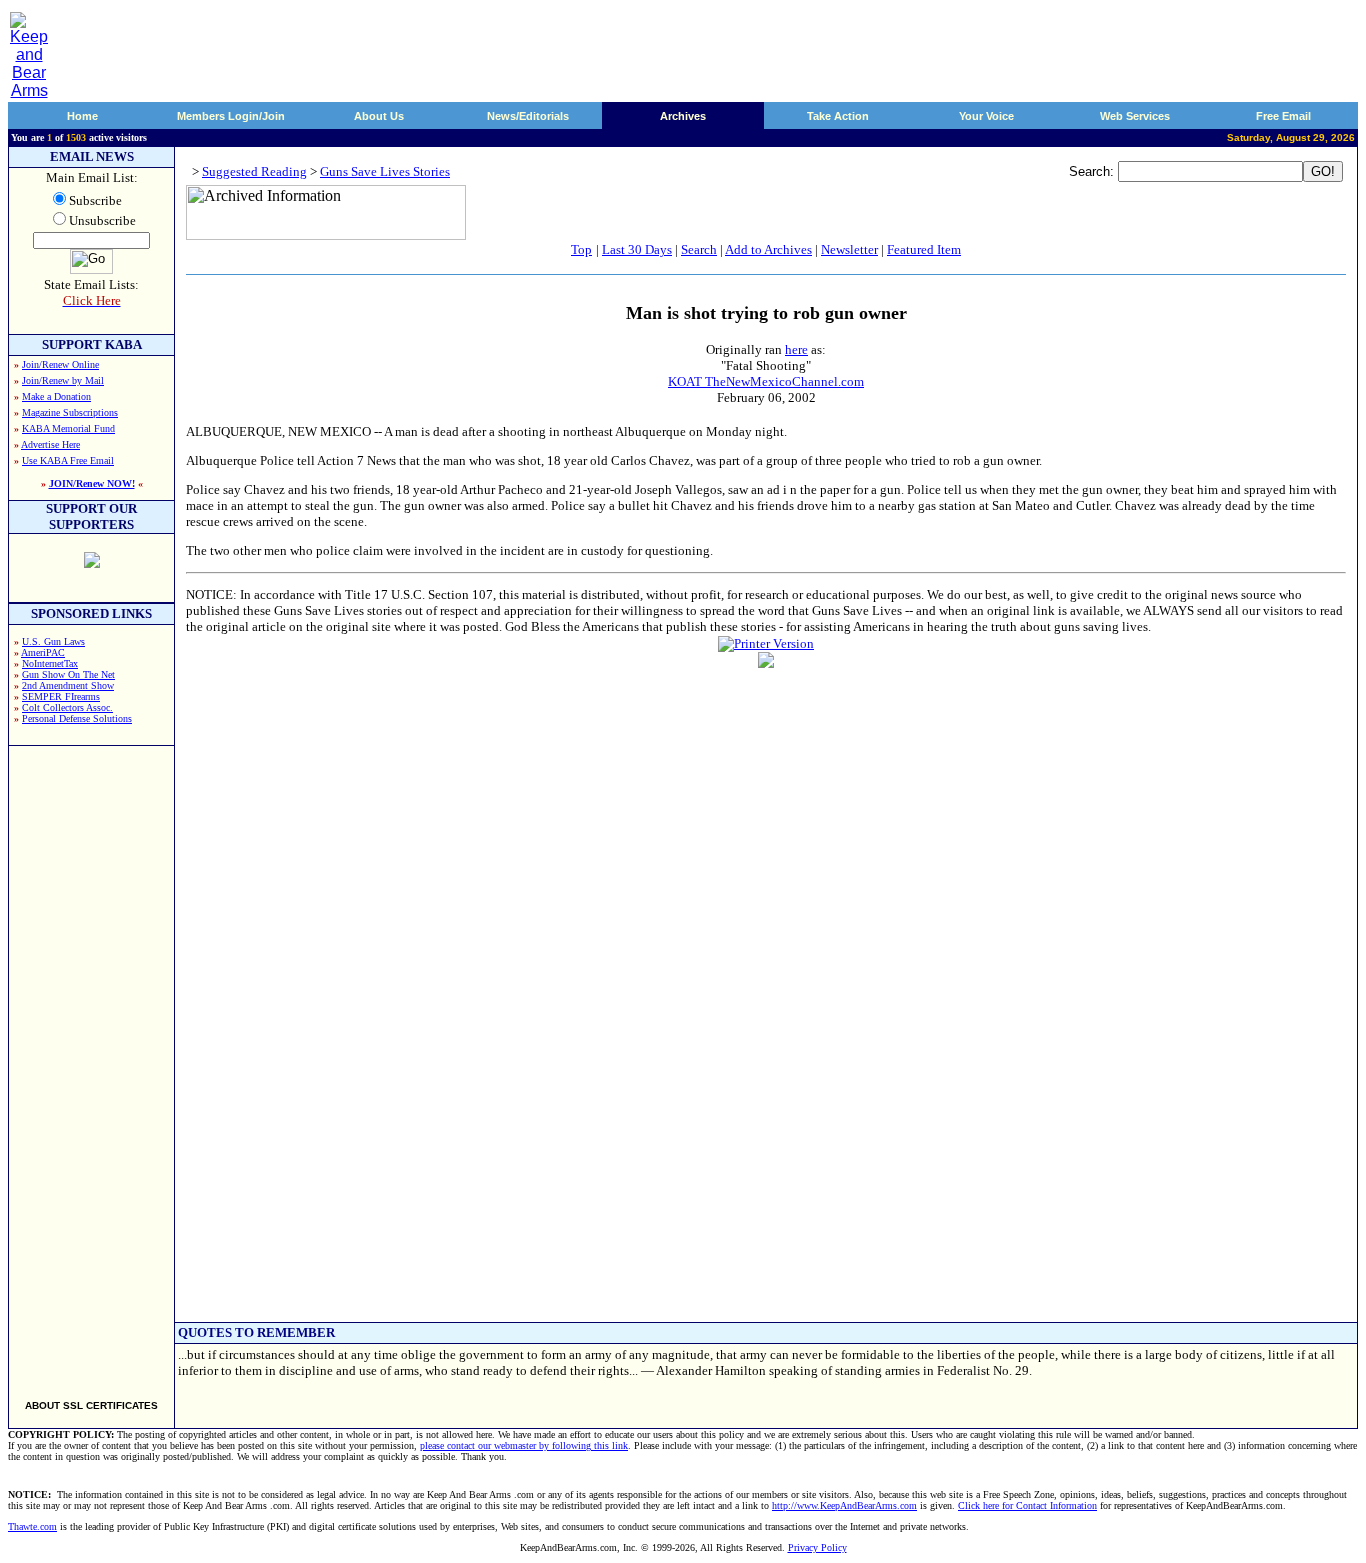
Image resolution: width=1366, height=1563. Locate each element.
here (796, 349)
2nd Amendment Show (68, 685)
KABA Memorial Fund (68, 428)
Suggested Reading (254, 171)
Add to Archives (768, 249)
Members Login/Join (231, 116)
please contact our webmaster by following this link (524, 1445)
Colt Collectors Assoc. (67, 707)
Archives (683, 116)
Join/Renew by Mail (63, 380)
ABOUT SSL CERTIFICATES (91, 1405)
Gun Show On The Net (68, 674)
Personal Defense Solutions (77, 718)
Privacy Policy (817, 1547)
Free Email (1283, 116)
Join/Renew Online (60, 364)
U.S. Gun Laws (53, 641)
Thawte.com (32, 1526)
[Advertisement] (92, 1064)
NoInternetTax (50, 663)
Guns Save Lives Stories (385, 171)
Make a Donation (56, 396)
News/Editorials (528, 116)
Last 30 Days (637, 249)
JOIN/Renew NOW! (92, 483)
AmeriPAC (43, 652)
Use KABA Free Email (68, 460)
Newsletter (849, 249)
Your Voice (986, 116)
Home (82, 116)
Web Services (1135, 116)
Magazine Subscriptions (70, 412)
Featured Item (924, 249)
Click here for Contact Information (1027, 1505)
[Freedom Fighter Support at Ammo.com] (92, 562)
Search (699, 249)
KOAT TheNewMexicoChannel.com (766, 381)
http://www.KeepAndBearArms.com (844, 1505)
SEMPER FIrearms (61, 696)
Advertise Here (50, 444)
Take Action (838, 116)
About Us (379, 116)
